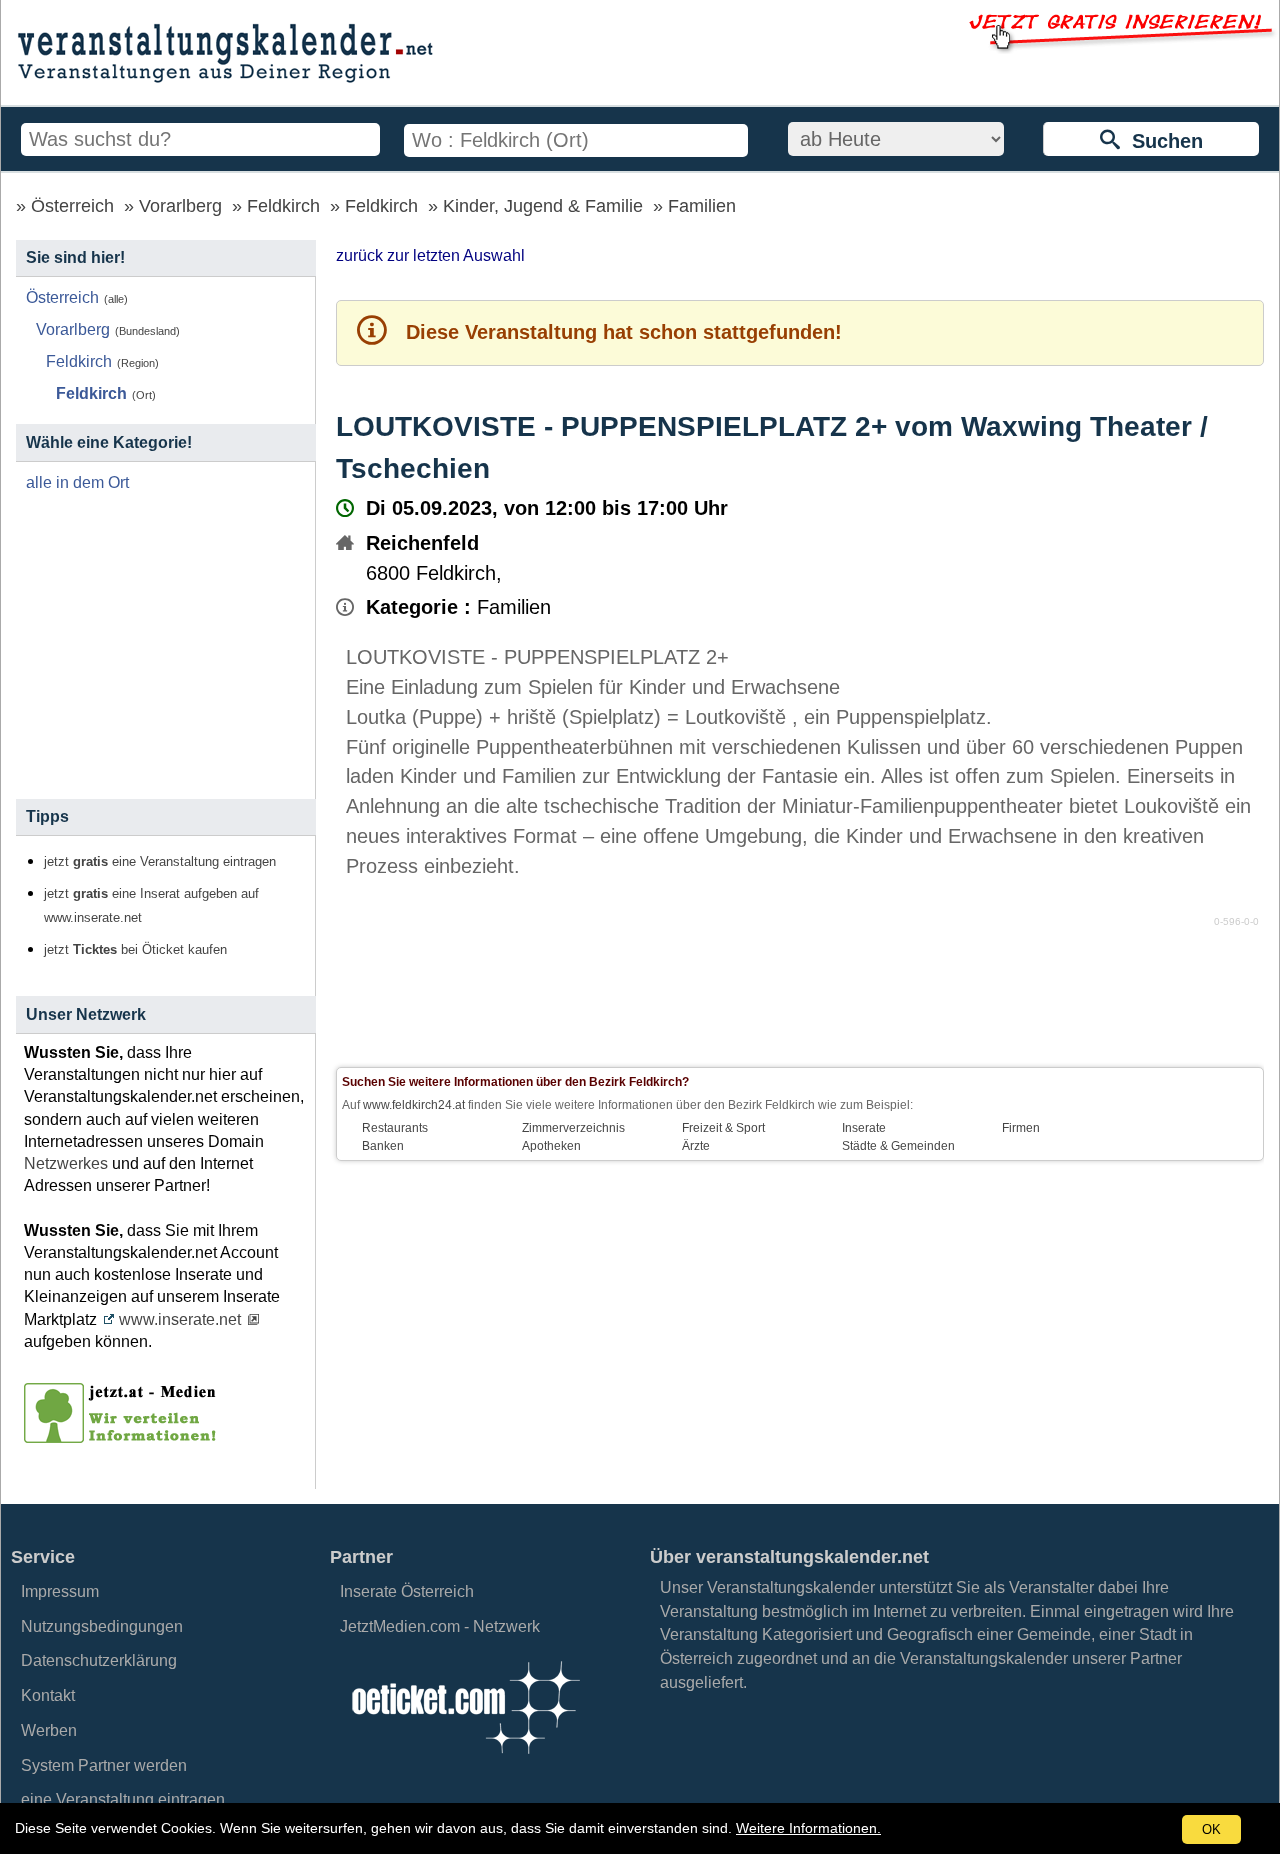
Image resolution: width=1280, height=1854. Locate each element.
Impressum (60, 1591)
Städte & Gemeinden (898, 1146)
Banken (383, 1146)
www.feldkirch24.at (414, 1105)
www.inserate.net (180, 1319)
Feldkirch (283, 206)
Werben (49, 1730)
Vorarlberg (180, 206)
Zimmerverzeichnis (573, 1128)
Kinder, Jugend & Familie (543, 206)
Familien (702, 206)
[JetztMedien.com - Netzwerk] (124, 1436)
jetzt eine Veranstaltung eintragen (160, 862)
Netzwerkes (66, 1163)
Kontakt (48, 1695)
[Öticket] (465, 1759)
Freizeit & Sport (723, 1128)
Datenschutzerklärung (99, 1660)
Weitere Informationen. (808, 1828)
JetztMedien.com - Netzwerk (440, 1626)
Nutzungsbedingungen (102, 1626)
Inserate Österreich (407, 1591)
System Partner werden (104, 1765)
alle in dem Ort (77, 482)
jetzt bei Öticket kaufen (135, 950)
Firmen (1021, 1128)
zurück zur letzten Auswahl (430, 255)
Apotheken (551, 1146)
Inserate (864, 1128)
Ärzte (696, 1146)
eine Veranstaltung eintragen (123, 1799)
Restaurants (395, 1128)
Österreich (72, 206)
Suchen (1161, 141)
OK (1211, 1829)
